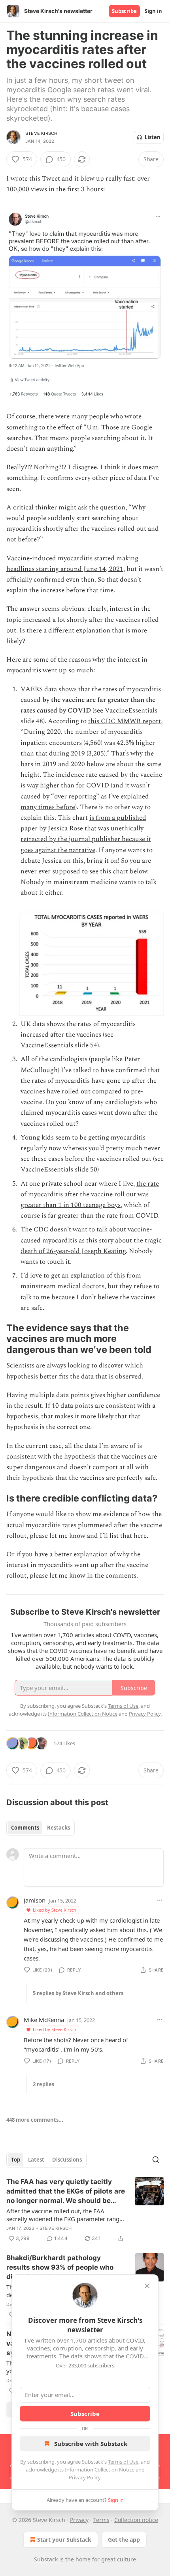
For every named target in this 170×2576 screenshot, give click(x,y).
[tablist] (41, 1828)
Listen (153, 137)
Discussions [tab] (67, 2160)
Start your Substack (64, 2540)
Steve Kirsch (41, 133)
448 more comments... (35, 2120)
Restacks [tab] (59, 1828)
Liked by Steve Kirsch (55, 1910)
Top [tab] (16, 2160)
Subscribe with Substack (91, 2444)
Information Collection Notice (100, 2470)
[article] (85, 2210)
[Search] (156, 2160)
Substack (46, 2559)
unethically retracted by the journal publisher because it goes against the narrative (86, 839)
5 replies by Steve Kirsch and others (78, 1993)
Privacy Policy (85, 2477)
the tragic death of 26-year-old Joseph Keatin (91, 1246)
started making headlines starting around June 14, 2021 (72, 564)
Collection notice (136, 2520)
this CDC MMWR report (125, 721)
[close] (147, 2286)
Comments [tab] (25, 1828)
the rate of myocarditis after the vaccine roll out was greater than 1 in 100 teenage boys (90, 1194)
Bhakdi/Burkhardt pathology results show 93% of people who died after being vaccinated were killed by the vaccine (61, 2268)
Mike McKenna (44, 2020)
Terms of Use (123, 2462)
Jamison (35, 1900)
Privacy (79, 2520)
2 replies (43, 2084)
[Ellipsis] (160, 1900)
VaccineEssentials (131, 711)
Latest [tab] (36, 2160)
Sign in (153, 11)
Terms (101, 2520)
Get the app (124, 2540)
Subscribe (124, 11)
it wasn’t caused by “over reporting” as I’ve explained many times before (85, 796)
